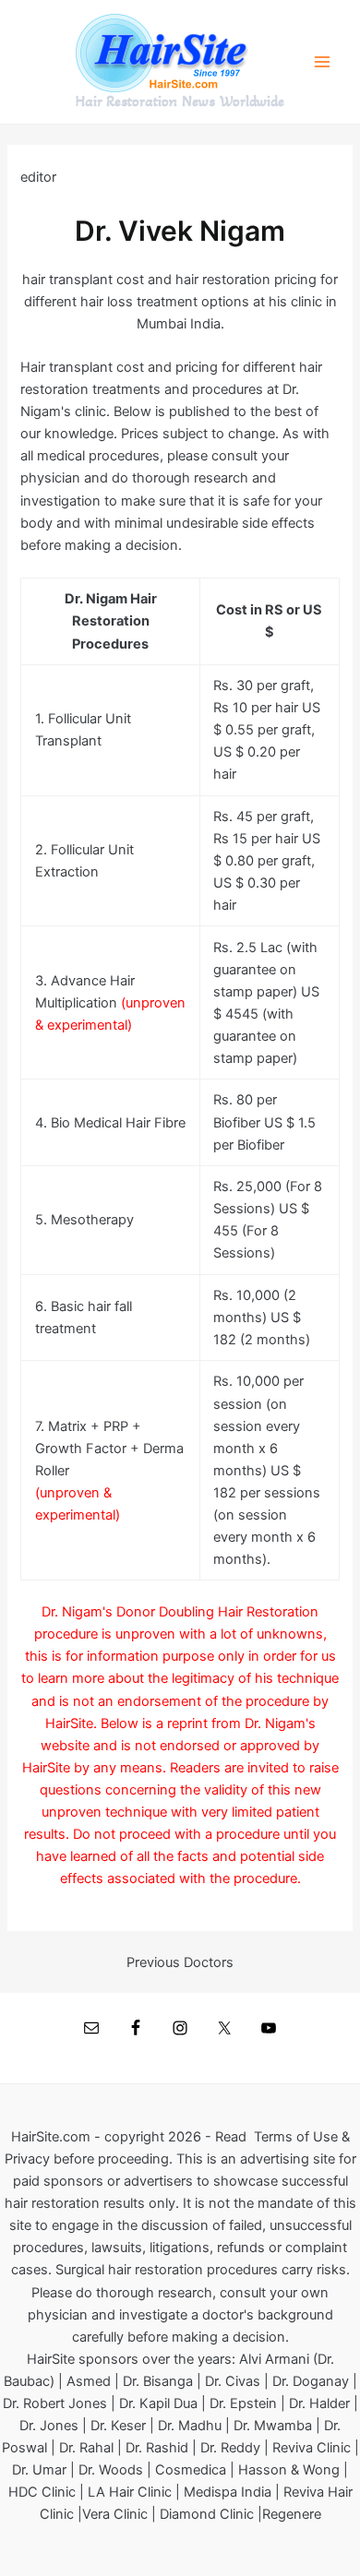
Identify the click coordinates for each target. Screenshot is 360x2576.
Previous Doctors (180, 1963)
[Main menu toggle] (322, 62)
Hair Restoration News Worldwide (180, 101)
